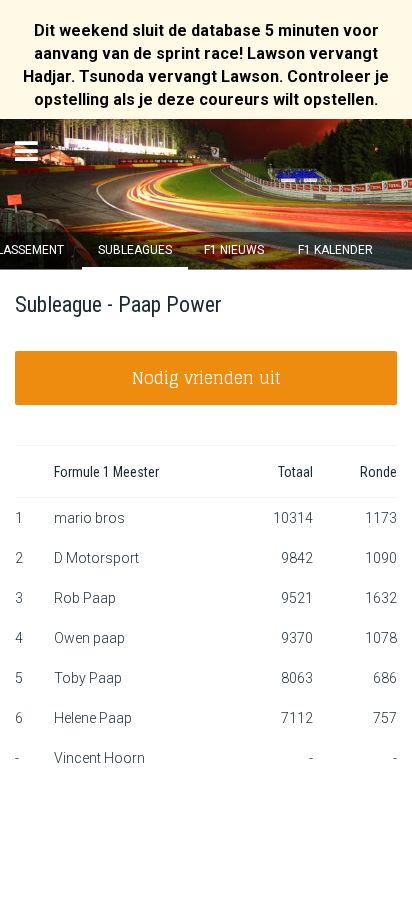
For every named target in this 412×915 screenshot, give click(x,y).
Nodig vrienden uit (206, 378)
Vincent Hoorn (99, 758)
